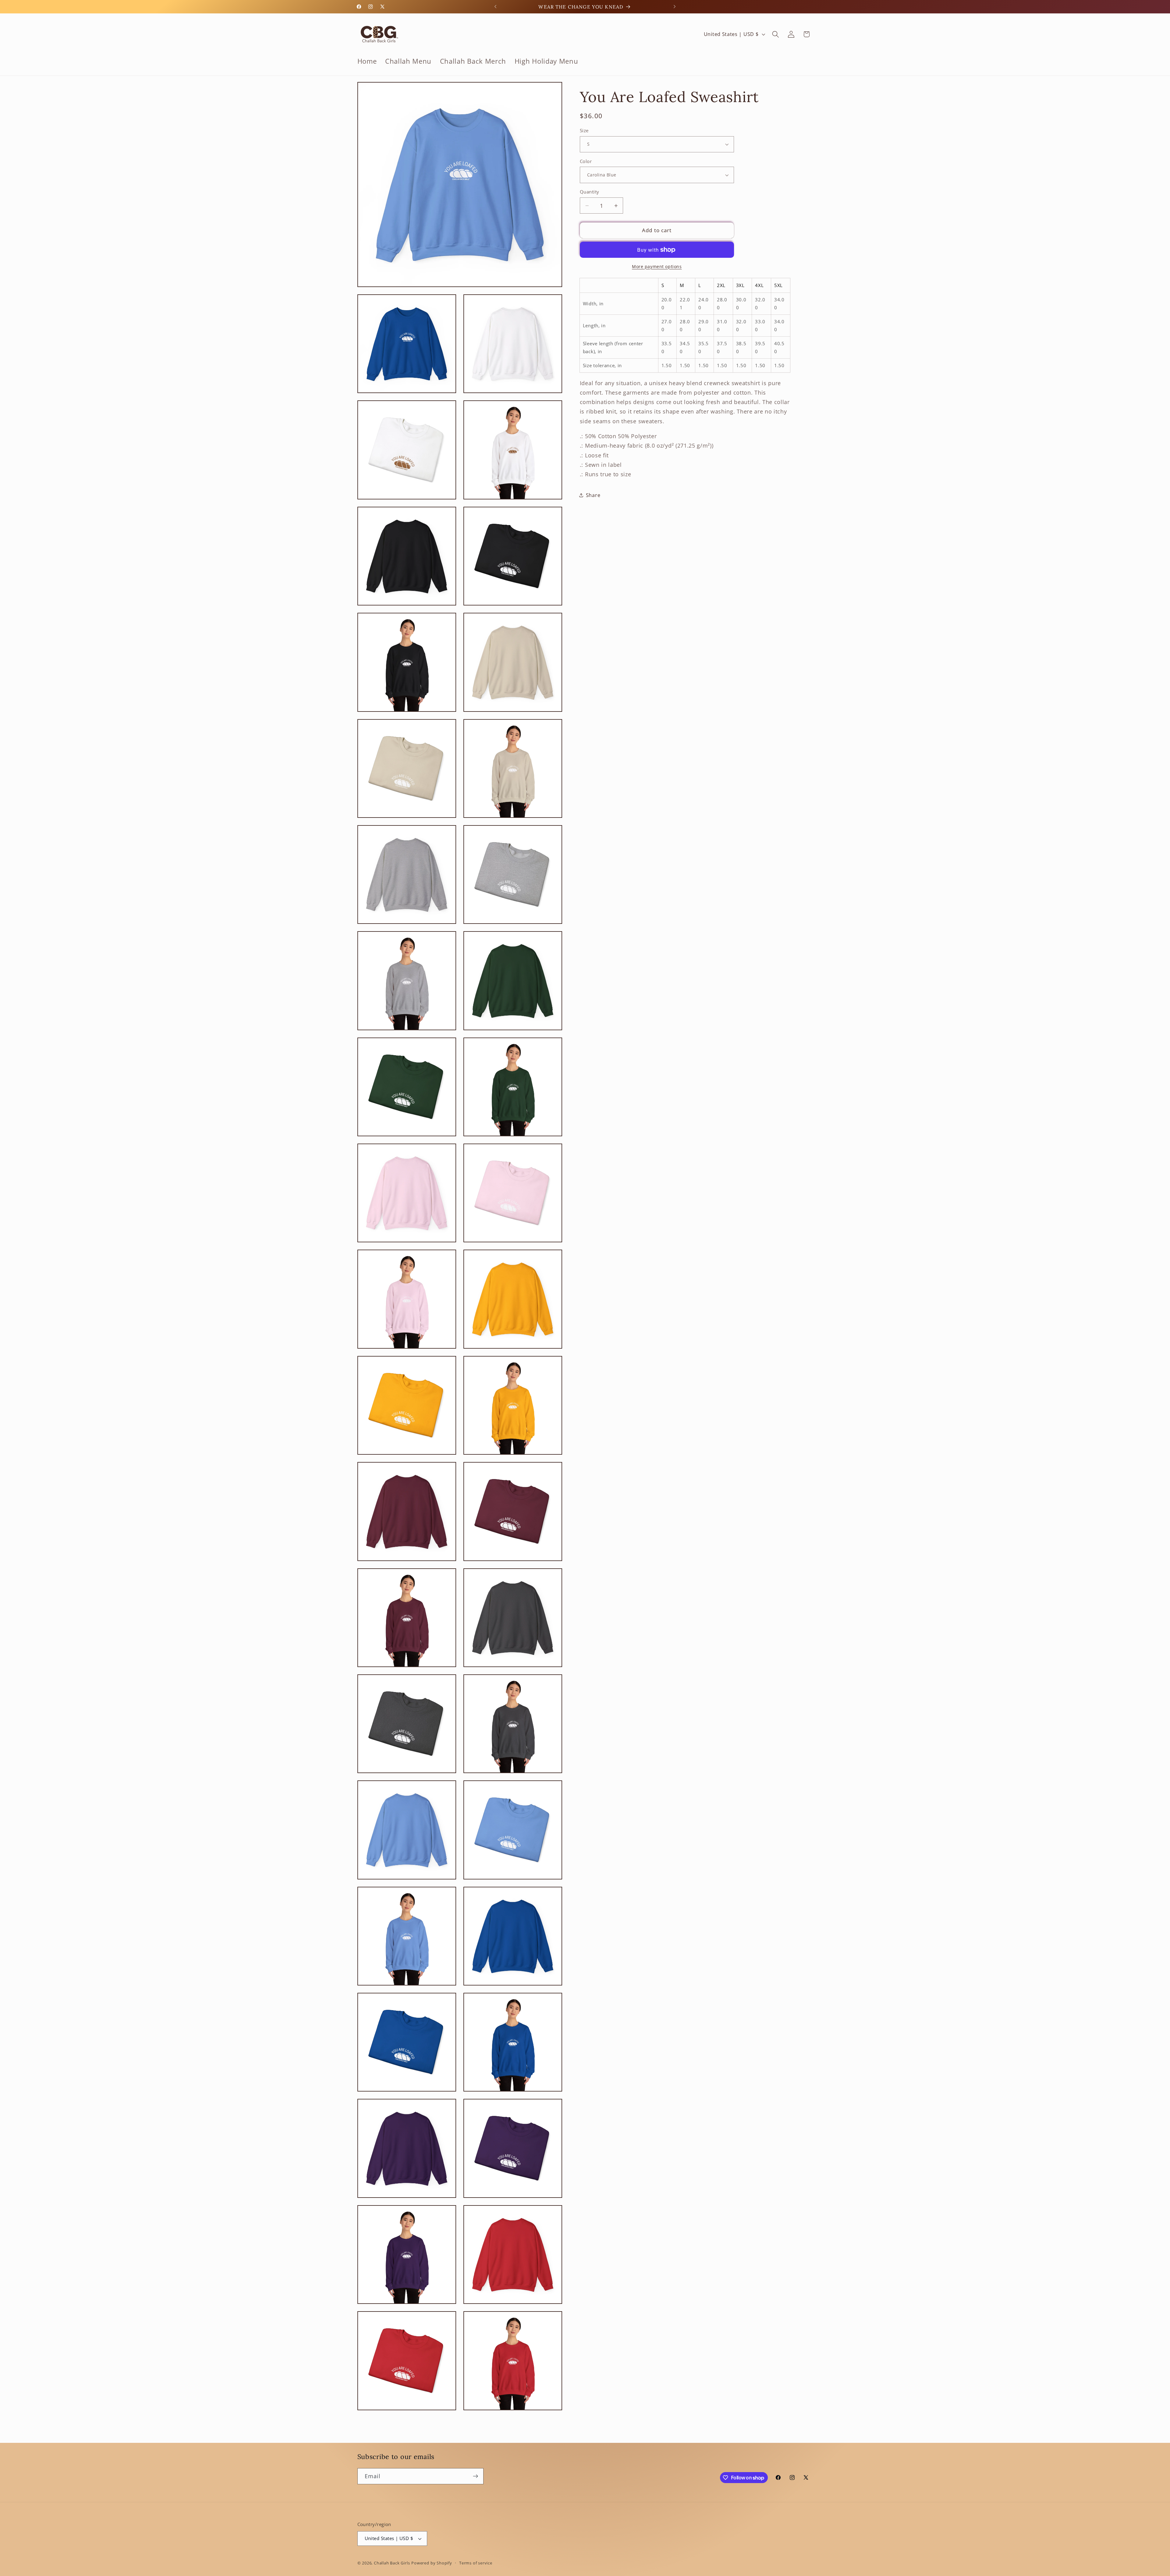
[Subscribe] (475, 2476)
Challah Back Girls (392, 2563)
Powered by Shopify (432, 2563)
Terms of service (476, 2563)
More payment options (657, 266)
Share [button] (593, 495)
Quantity (590, 192)
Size (584, 130)
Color (586, 161)
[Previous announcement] (495, 7)
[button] (776, 34)
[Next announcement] (675, 7)
